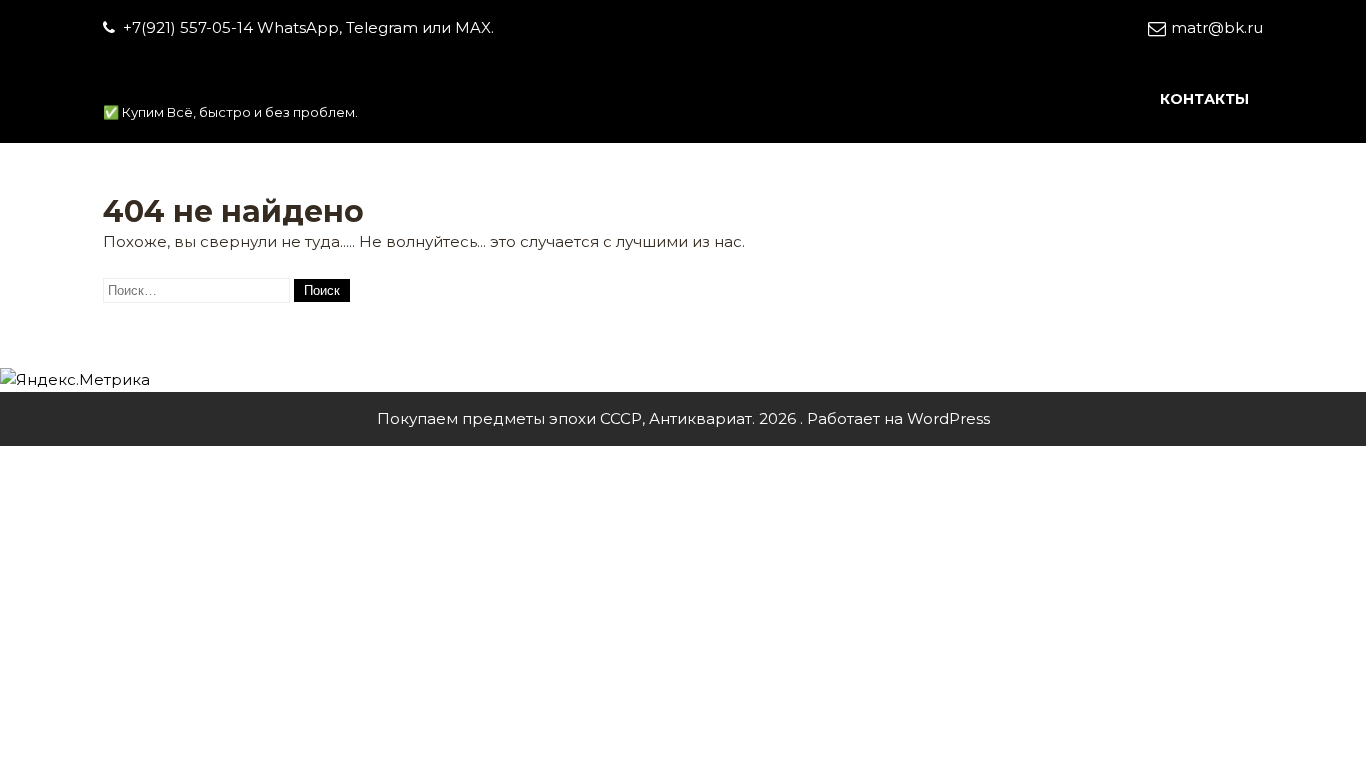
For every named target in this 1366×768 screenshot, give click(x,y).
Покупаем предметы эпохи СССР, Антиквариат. (489, 85)
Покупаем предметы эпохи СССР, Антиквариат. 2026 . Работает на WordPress (683, 418)
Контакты (1204, 99)
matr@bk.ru (1217, 27)
